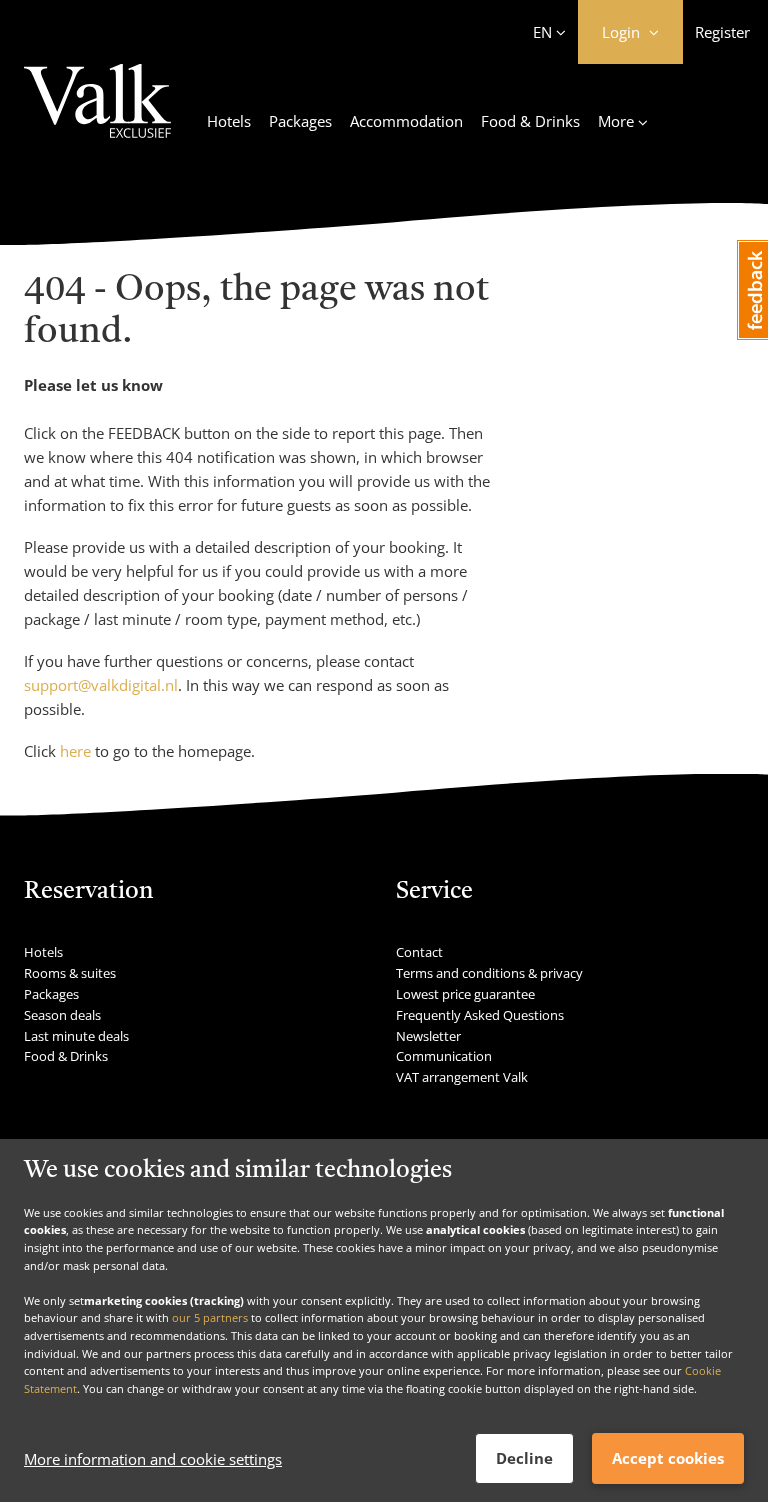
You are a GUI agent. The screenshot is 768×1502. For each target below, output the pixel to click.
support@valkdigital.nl (101, 685)
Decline (524, 1458)
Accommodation (406, 121)
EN (542, 32)
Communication (444, 1056)
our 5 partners (210, 1317)
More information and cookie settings (153, 1459)
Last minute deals (76, 1036)
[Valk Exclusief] (97, 113)
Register (722, 32)
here (75, 751)
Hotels (229, 121)
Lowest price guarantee (465, 994)
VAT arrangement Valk (462, 1077)
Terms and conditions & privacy (489, 973)
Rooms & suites (70, 973)
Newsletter (428, 1036)
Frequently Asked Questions (480, 1015)
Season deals (62, 1015)
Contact (419, 952)
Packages (300, 121)
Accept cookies (668, 1458)
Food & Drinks (530, 121)
